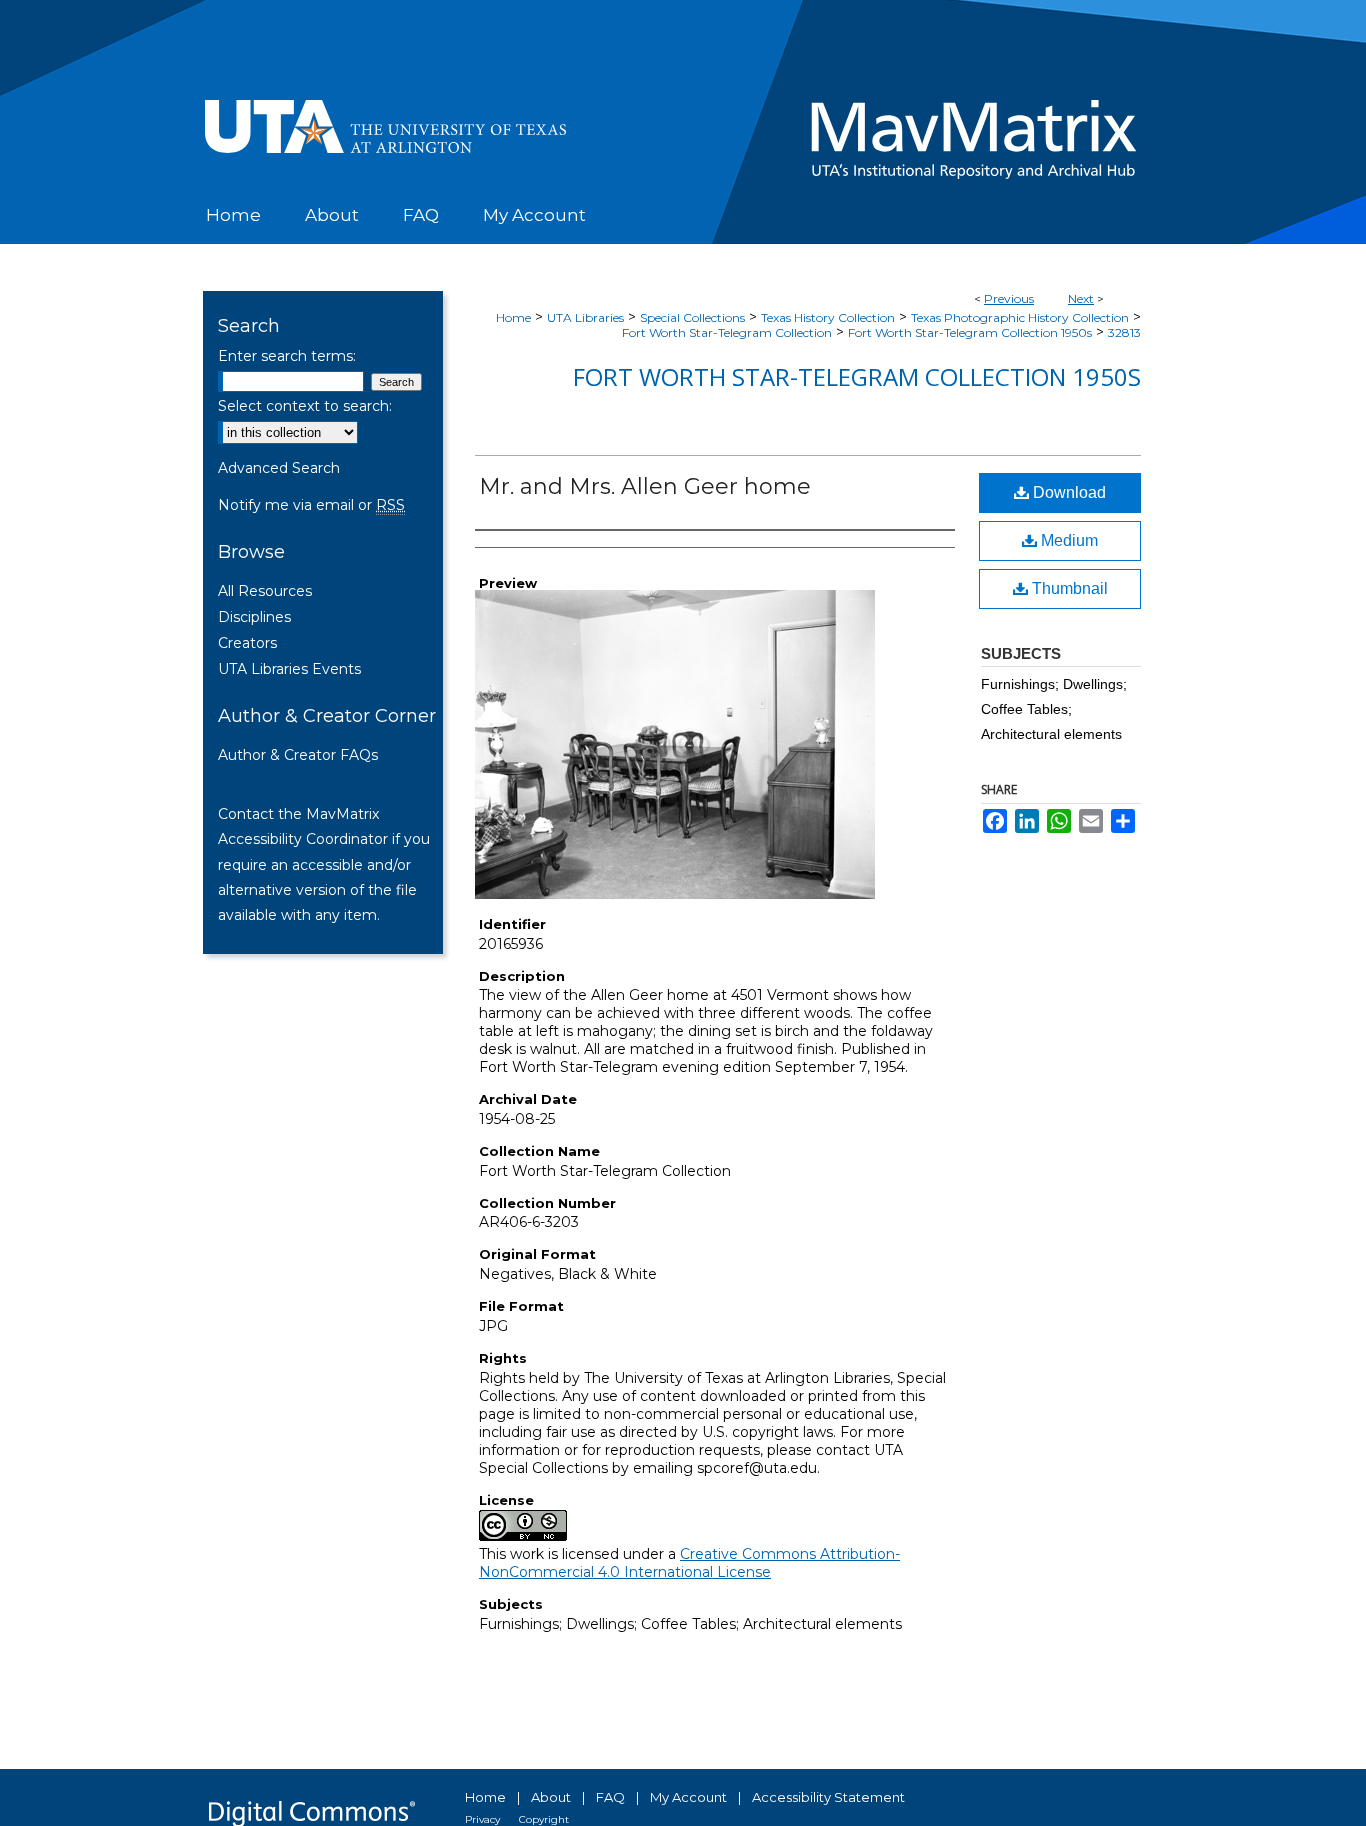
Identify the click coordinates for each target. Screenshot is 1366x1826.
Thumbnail (1068, 588)
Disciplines (254, 617)
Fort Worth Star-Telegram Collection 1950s (970, 332)
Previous (1009, 298)
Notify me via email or (311, 505)
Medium (1067, 540)
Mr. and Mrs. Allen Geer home (645, 486)
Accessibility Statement (828, 1797)
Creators (247, 643)
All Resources (265, 591)
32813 (1124, 332)
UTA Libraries (585, 317)
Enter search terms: (287, 356)
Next (1081, 298)
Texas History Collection (828, 317)
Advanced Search (279, 468)
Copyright (544, 1819)
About (551, 1797)
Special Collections (692, 317)
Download (1067, 492)
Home (513, 317)
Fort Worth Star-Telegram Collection (727, 332)
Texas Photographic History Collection (1020, 317)
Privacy (482, 1819)
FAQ (610, 1797)
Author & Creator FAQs (298, 755)
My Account (688, 1797)
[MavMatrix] (683, 100)
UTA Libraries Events (289, 669)
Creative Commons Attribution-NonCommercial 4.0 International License (689, 1563)
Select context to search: (305, 406)
